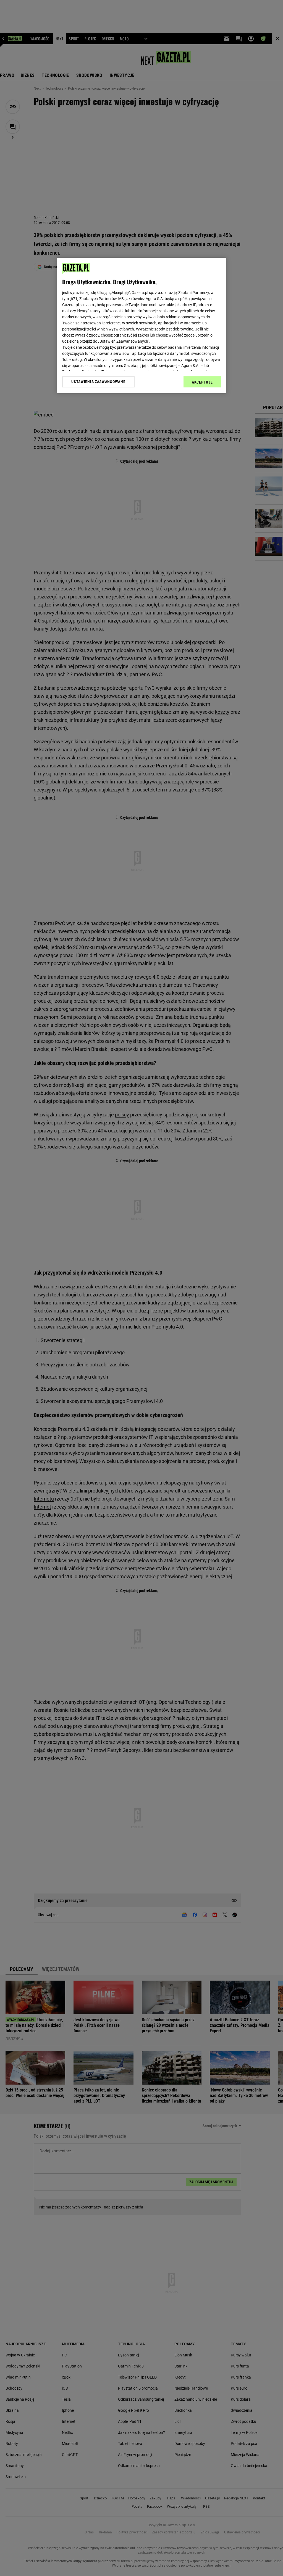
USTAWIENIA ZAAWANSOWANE (98, 382)
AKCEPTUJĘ (202, 382)
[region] (141, 325)
